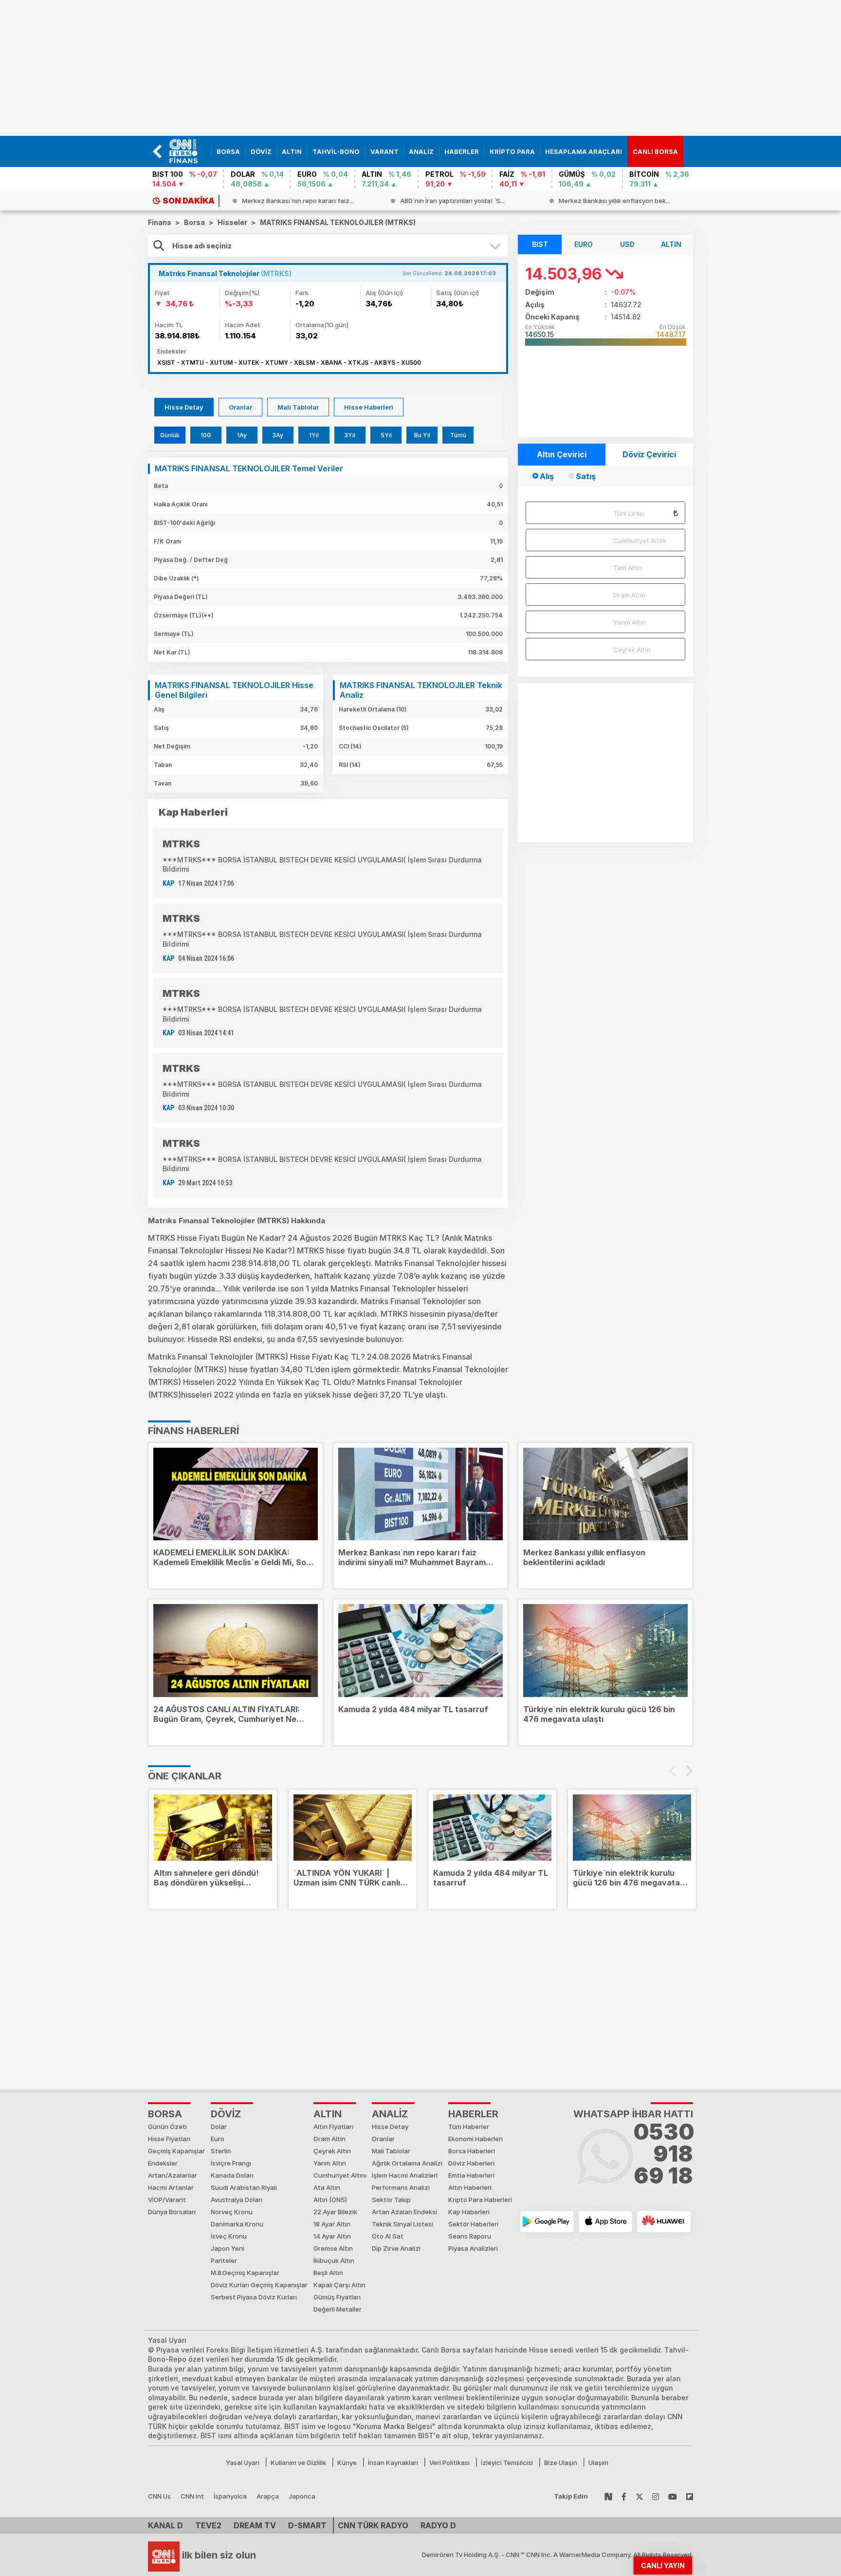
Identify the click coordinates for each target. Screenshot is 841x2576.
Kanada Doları (232, 2175)
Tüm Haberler (469, 2127)
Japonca (302, 2496)
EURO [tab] (584, 244)
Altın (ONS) (330, 2200)
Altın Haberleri (470, 2187)
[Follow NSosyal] (608, 2496)
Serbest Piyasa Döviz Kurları (254, 2297)
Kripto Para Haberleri (480, 2200)
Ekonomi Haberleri (475, 2139)
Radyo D (438, 2525)
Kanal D (165, 2525)
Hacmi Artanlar (171, 2187)
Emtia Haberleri (471, 2175)
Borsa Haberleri (472, 2151)
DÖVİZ (226, 2114)
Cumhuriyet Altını (640, 541)
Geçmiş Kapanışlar (176, 2151)
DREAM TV (255, 2525)
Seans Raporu (470, 2236)
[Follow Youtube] (673, 2496)
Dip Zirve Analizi (396, 2248)
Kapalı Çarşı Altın (339, 2285)
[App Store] (605, 2221)
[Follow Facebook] (624, 2496)
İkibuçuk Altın (334, 2260)
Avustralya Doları (237, 2200)
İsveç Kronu (229, 2236)
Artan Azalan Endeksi (404, 2212)
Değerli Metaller (338, 2309)
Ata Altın (327, 2187)
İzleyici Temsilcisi (507, 2463)
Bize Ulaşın (561, 2463)
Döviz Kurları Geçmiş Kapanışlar (259, 2285)
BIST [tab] (540, 244)
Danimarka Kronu (237, 2224)
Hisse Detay (184, 407)
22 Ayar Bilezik (335, 2212)
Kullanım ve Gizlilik (298, 2463)
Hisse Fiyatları (169, 2139)
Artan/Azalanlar (173, 2175)
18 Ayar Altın (332, 2224)
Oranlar (240, 407)
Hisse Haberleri (369, 407)
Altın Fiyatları (333, 2127)
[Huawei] (664, 2221)
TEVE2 (208, 2525)
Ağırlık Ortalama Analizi (407, 2163)
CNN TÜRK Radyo (373, 2525)
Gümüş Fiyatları (337, 2297)
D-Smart (307, 2525)
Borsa (165, 2114)
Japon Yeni (228, 2248)
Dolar (219, 2127)
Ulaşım (598, 2463)
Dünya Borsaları (172, 2212)
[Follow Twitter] (640, 2496)
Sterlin (221, 2151)
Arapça (268, 2496)
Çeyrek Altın (632, 650)
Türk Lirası (629, 513)
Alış (547, 476)
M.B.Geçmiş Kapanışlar (245, 2273)
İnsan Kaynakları (393, 2463)
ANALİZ (390, 2114)
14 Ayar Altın (332, 2236)
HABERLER (473, 2114)
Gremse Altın (333, 2248)
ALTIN (328, 2114)
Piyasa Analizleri (473, 2248)
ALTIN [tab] (671, 244)
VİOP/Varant (167, 2200)
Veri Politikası (449, 2463)
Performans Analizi (401, 2187)
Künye (347, 2463)
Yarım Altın (630, 622)
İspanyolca (230, 2496)
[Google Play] (547, 2221)
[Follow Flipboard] (690, 2496)
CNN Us (159, 2496)
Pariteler (224, 2260)
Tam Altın (628, 568)
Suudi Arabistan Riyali (244, 2187)
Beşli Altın (328, 2273)
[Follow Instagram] (656, 2496)
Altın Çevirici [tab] (562, 454)
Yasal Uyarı (243, 2463)
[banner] (188, 151)
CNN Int (192, 2496)
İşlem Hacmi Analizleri (405, 2175)
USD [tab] (627, 244)
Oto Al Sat (388, 2236)
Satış (586, 476)
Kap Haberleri (469, 2212)
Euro (218, 2139)
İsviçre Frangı (231, 2163)
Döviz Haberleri (471, 2163)
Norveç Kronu (232, 2212)
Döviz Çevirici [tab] (649, 454)
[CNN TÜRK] (164, 2555)
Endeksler (163, 2163)
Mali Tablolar (298, 407)
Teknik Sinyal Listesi (402, 2224)
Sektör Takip (391, 2200)
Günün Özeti (167, 2127)
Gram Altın (629, 595)
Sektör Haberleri (473, 2224)
